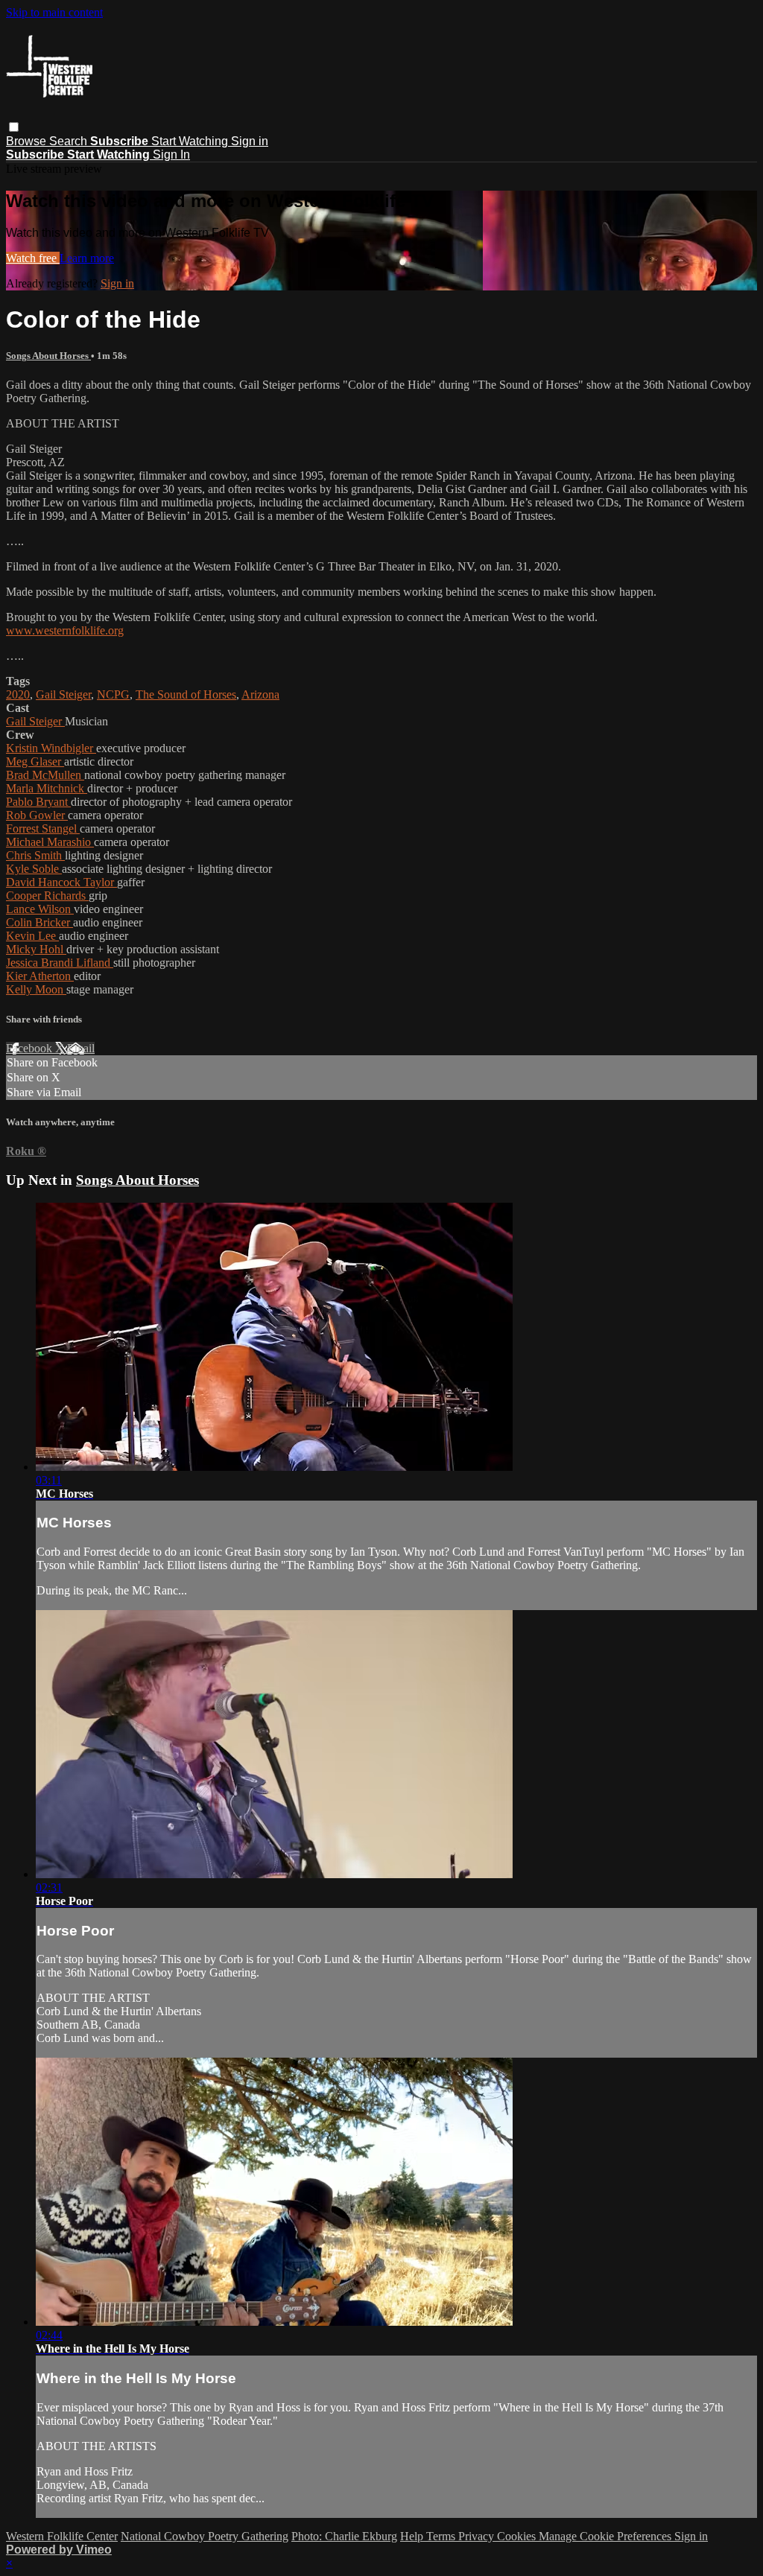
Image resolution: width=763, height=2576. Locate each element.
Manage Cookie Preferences (607, 2536)
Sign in (250, 141)
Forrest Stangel (43, 829)
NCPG (113, 694)
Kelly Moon (36, 989)
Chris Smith (35, 855)
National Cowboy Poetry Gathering (205, 2536)
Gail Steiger (63, 694)
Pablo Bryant (38, 802)
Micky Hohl (36, 949)
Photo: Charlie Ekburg (344, 2536)
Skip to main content (54, 12)
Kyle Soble (34, 869)
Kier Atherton (40, 976)
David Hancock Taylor (61, 882)
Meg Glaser (35, 761)
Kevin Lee (32, 936)
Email (81, 1048)
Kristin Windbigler (51, 748)
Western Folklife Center (62, 2536)
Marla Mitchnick (47, 788)
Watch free (33, 258)
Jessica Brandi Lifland (60, 963)
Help (413, 2536)
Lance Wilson (40, 909)
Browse (28, 141)
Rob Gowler (37, 815)
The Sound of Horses (186, 694)
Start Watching (191, 141)
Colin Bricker (39, 922)
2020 (18, 694)
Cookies (518, 2536)
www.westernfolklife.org (65, 630)
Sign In (171, 155)
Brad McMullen (45, 775)
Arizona (260, 694)
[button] (14, 127)
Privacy (478, 2536)
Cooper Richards (47, 896)
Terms (442, 2536)
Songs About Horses (48, 356)
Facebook (31, 1048)
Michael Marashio (50, 842)
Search (70, 141)
